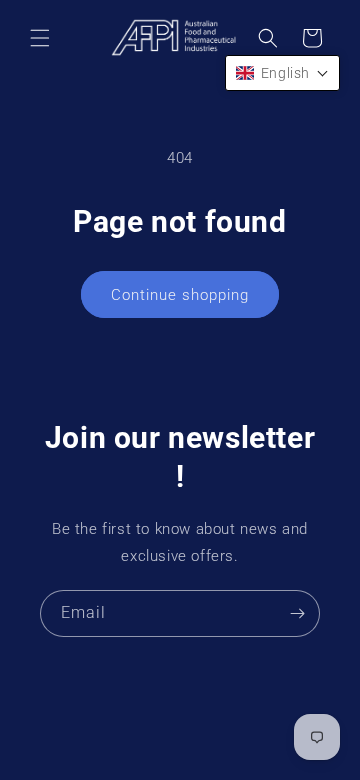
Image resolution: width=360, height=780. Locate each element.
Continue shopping (180, 295)
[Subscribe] (297, 613)
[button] (40, 38)
